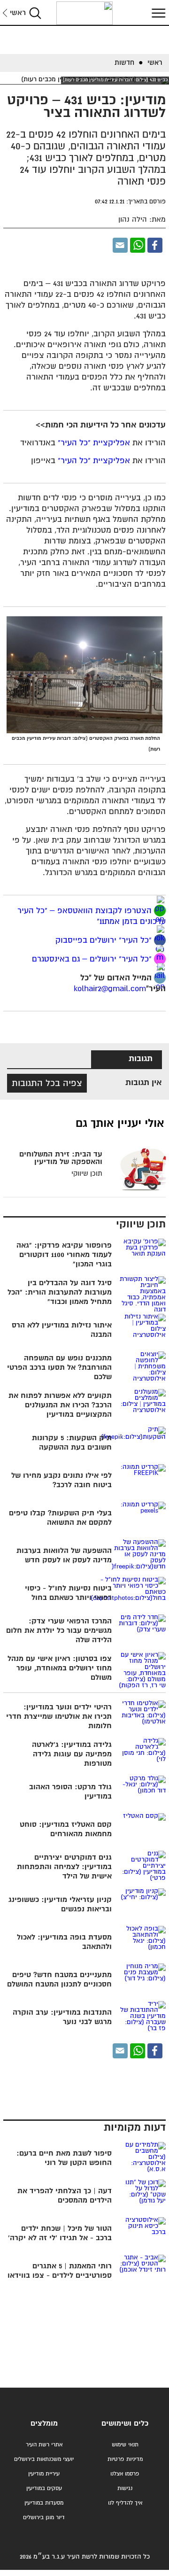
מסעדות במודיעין (44, 2503)
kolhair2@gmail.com (110, 989)
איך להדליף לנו (125, 2503)
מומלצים (44, 2424)
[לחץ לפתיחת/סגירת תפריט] (157, 13)
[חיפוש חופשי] (35, 13)
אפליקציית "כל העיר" (94, 443)
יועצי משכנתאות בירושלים (44, 2459)
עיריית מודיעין (44, 2474)
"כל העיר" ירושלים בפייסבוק (102, 941)
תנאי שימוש (125, 2445)
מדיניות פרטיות (125, 2459)
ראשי (18, 13)
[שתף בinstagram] (160, 959)
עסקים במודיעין (44, 2488)
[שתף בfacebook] (160, 940)
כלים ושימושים (125, 2424)
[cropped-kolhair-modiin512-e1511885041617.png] (84, 13)
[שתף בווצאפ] (138, 245)
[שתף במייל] (120, 245)
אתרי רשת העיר (44, 2445)
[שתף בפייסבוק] (155, 245)
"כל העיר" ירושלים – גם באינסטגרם (92, 959)
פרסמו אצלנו (125, 2474)
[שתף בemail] (160, 978)
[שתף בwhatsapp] (160, 911)
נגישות (125, 2488)
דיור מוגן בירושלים (44, 2518)
